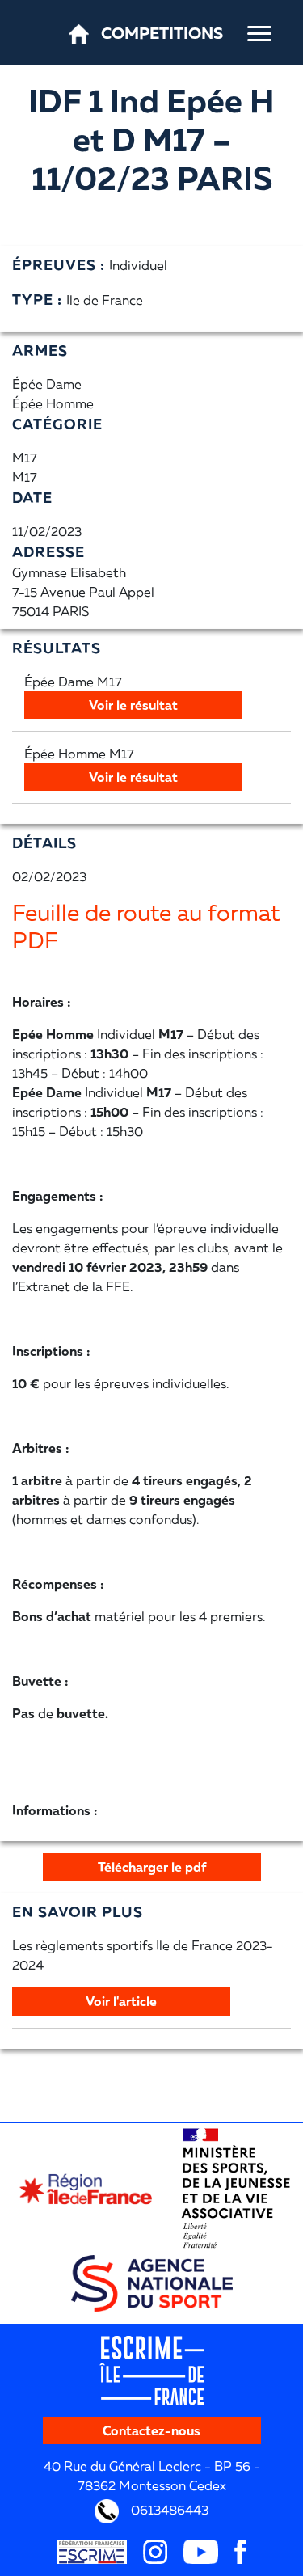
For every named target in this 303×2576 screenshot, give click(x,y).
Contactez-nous (151, 2430)
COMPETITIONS (162, 32)
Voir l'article (121, 2001)
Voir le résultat (133, 705)
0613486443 (168, 2509)
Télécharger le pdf (152, 1867)
